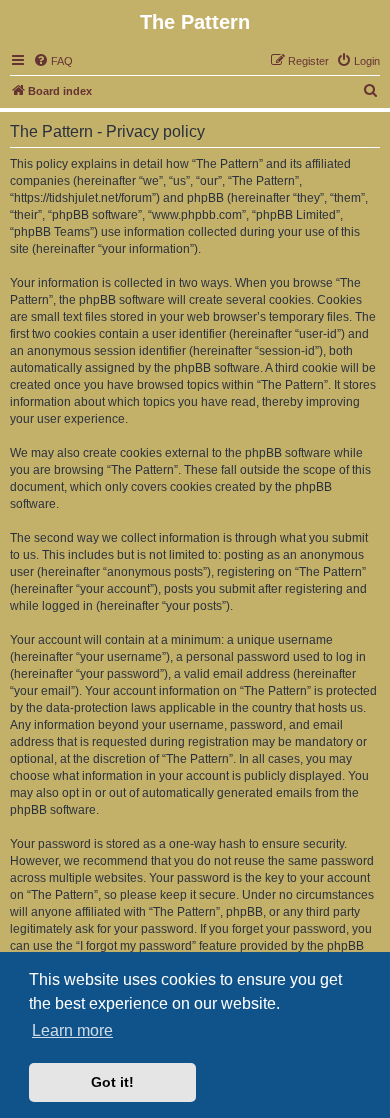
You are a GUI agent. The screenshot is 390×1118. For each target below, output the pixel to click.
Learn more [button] (72, 1030)
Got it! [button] (112, 1082)
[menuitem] (53, 61)
